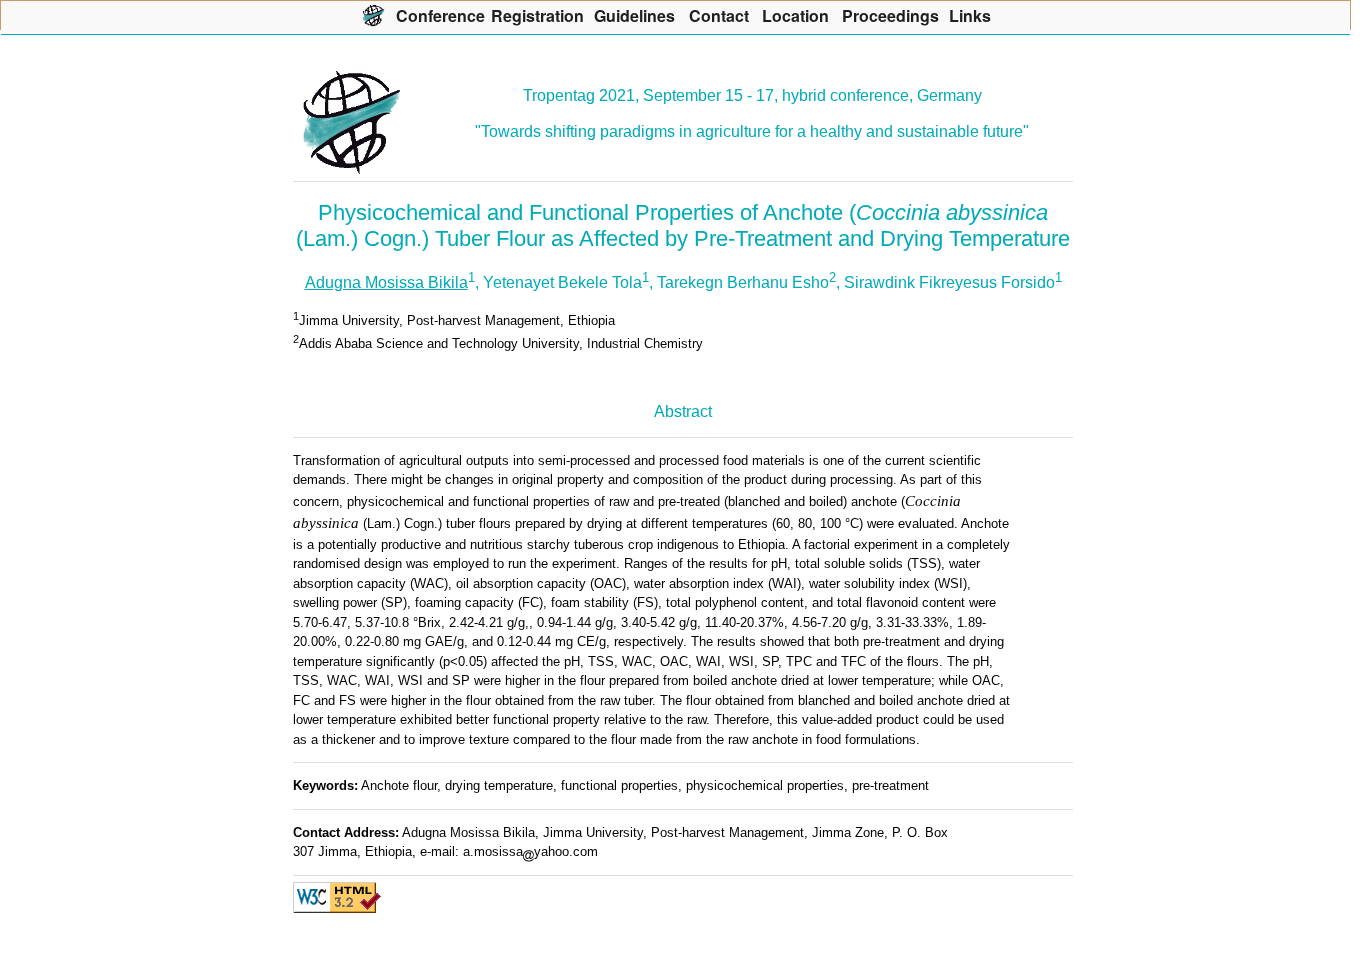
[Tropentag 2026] (373, 15)
